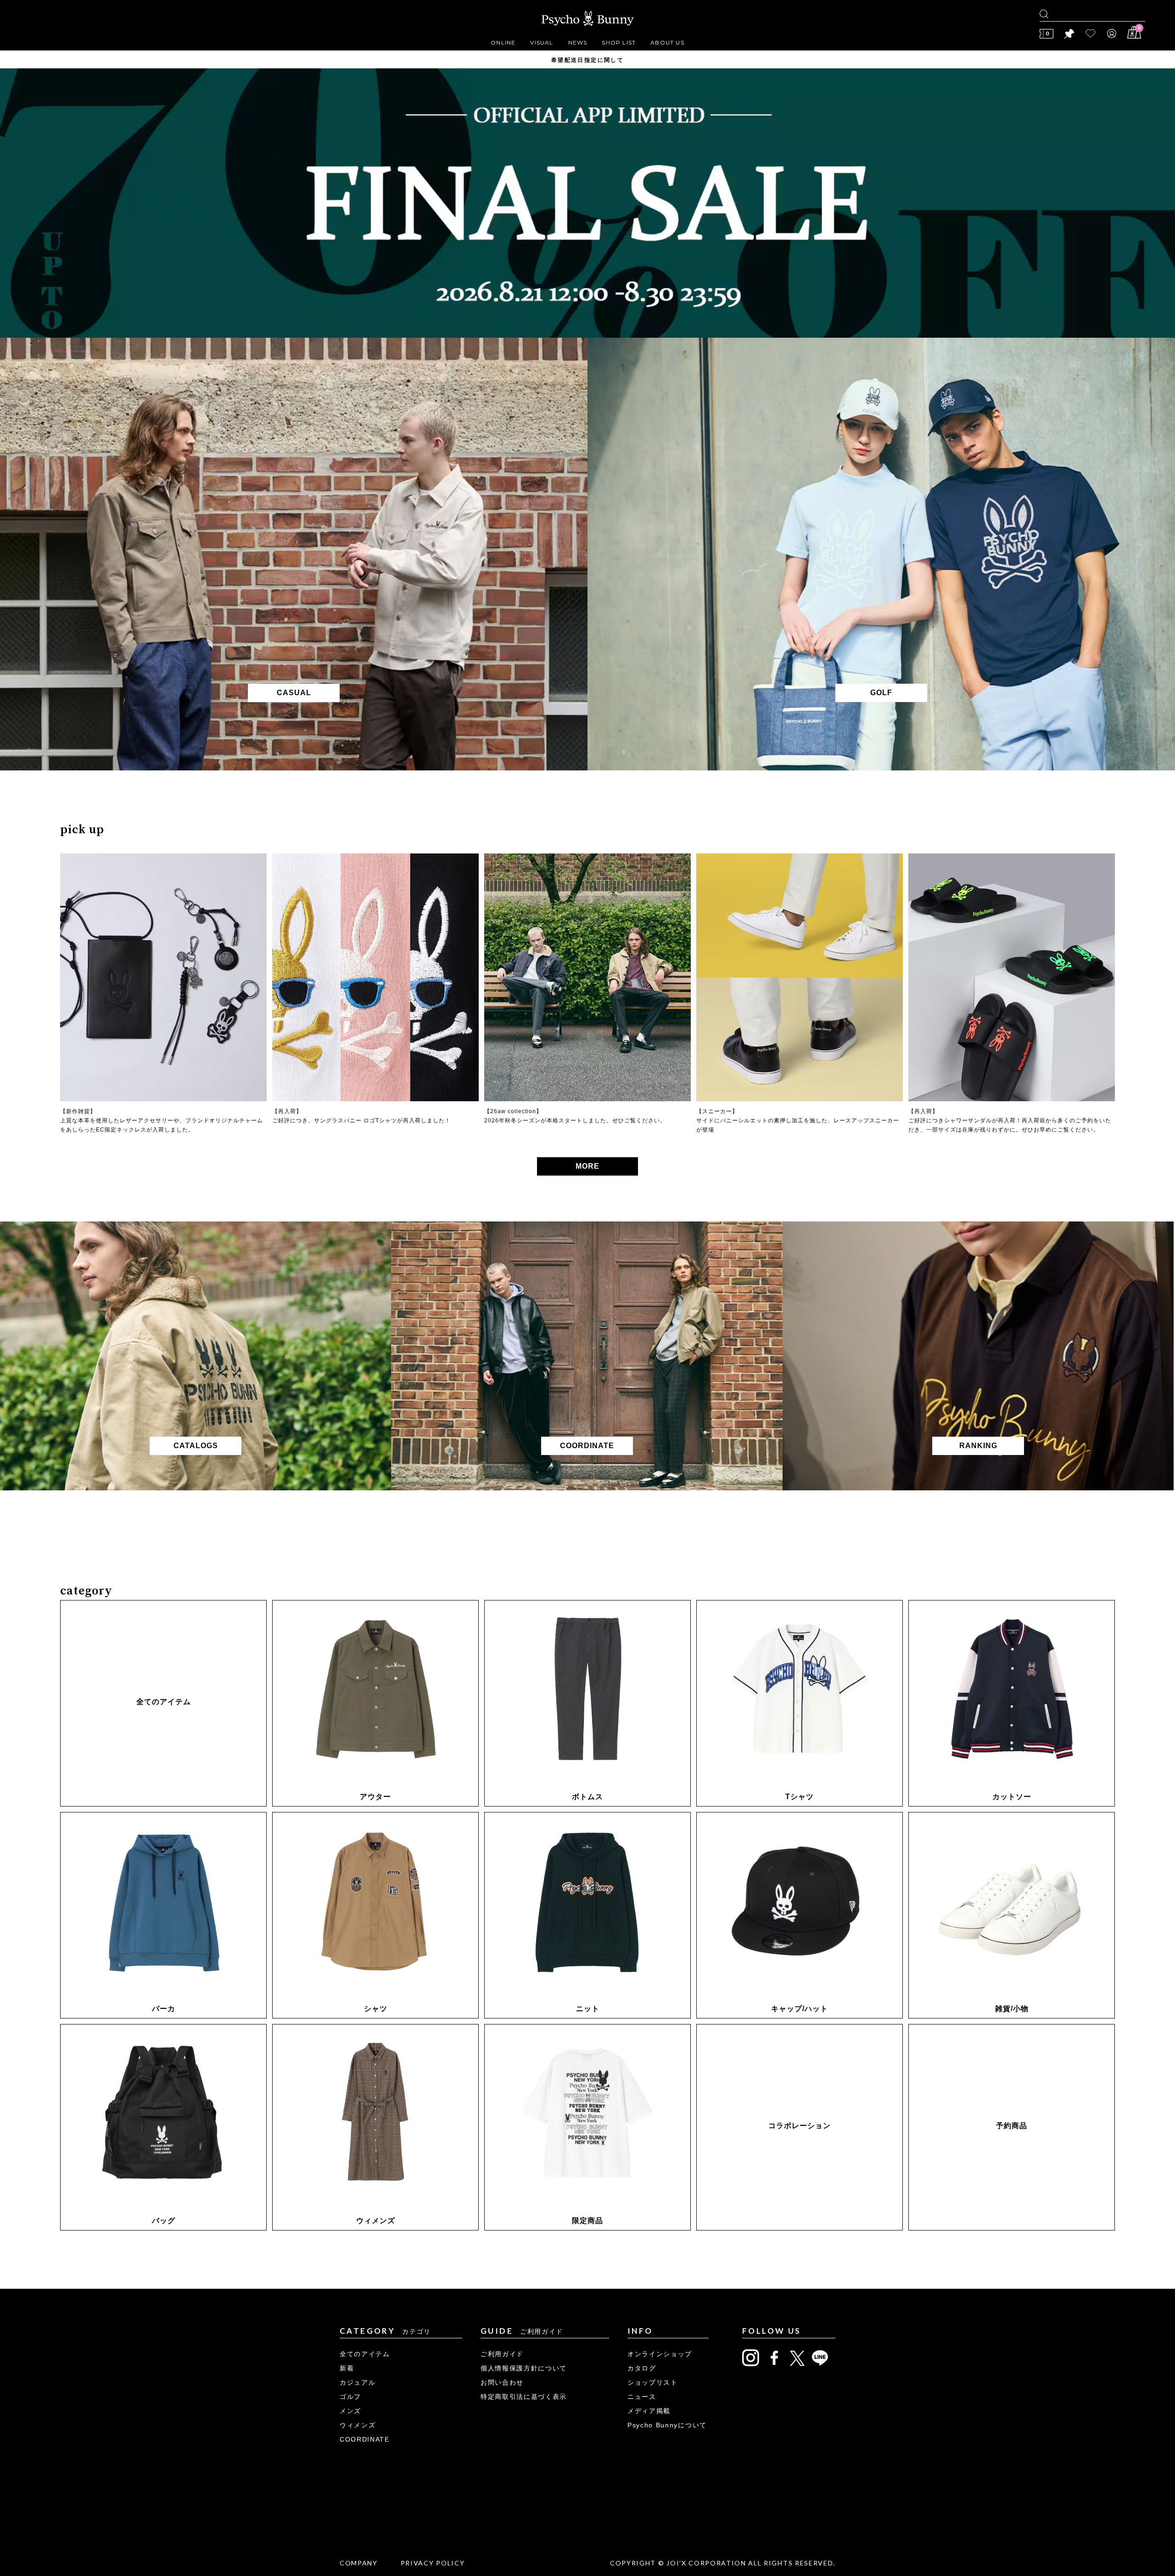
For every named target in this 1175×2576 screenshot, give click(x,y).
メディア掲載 (649, 2411)
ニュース (642, 2397)
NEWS (578, 42)
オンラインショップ (660, 2354)
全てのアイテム (365, 2354)
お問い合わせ (502, 2382)
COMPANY (359, 2563)
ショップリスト (653, 2382)
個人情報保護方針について (524, 2368)
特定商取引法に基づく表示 (524, 2397)
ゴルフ (350, 2397)
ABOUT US (667, 42)
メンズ (350, 2411)
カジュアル (358, 2382)
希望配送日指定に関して (587, 60)
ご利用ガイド (502, 2354)
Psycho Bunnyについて (667, 2425)
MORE (587, 1166)
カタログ (642, 2368)
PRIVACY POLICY (433, 2563)
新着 (347, 2368)
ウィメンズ (358, 2425)
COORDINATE (365, 2439)
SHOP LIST (619, 42)
